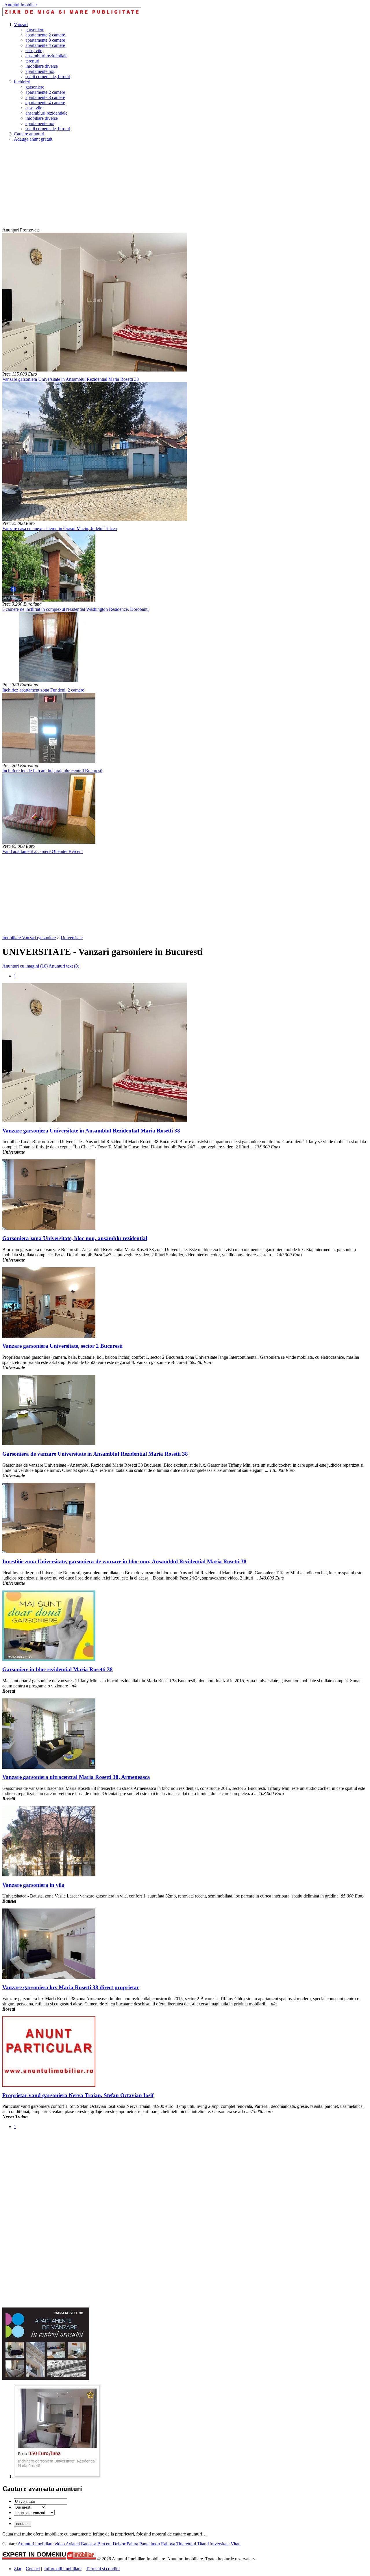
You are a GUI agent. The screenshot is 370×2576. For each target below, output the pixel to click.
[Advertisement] (176, 187)
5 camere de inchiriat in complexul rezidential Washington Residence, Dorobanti (75, 609)
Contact (33, 2569)
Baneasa (89, 2544)
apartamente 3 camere (45, 40)
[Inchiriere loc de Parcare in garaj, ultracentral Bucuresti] (49, 761)
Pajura (132, 2544)
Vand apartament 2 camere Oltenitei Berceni (42, 851)
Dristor (119, 2544)
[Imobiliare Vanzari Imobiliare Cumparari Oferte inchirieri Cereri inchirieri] (34, 2512)
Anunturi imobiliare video (41, 2544)
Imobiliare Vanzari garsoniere (29, 938)
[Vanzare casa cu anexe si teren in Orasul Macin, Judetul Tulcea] (95, 519)
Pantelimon (150, 2544)
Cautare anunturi (29, 134)
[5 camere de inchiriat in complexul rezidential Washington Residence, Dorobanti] (49, 600)
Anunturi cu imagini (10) (25, 966)
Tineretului (186, 2544)
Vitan (236, 2544)
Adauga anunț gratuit (33, 139)
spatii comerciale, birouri (48, 77)
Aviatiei (73, 2544)
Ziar (18, 2569)
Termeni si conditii (103, 2569)
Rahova (168, 2544)
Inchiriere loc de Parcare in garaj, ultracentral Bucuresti (52, 771)
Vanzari (21, 24)
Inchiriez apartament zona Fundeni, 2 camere (43, 690)
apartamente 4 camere (45, 45)
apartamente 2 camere (45, 35)
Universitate (72, 938)
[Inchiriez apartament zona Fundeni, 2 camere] (49, 681)
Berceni (104, 2544)
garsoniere (35, 30)
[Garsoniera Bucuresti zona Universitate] (57, 2476)
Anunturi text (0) (64, 966)
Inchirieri (22, 82)
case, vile (34, 50)
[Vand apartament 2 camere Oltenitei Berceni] (49, 842)
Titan (202, 2544)
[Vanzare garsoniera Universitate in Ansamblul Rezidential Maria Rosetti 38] (95, 370)
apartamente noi (40, 71)
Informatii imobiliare (63, 2569)
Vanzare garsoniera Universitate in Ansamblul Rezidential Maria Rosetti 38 (71, 379)
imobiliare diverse (42, 66)
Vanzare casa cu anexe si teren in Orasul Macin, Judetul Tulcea (60, 528)
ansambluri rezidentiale (46, 56)
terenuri (32, 61)
